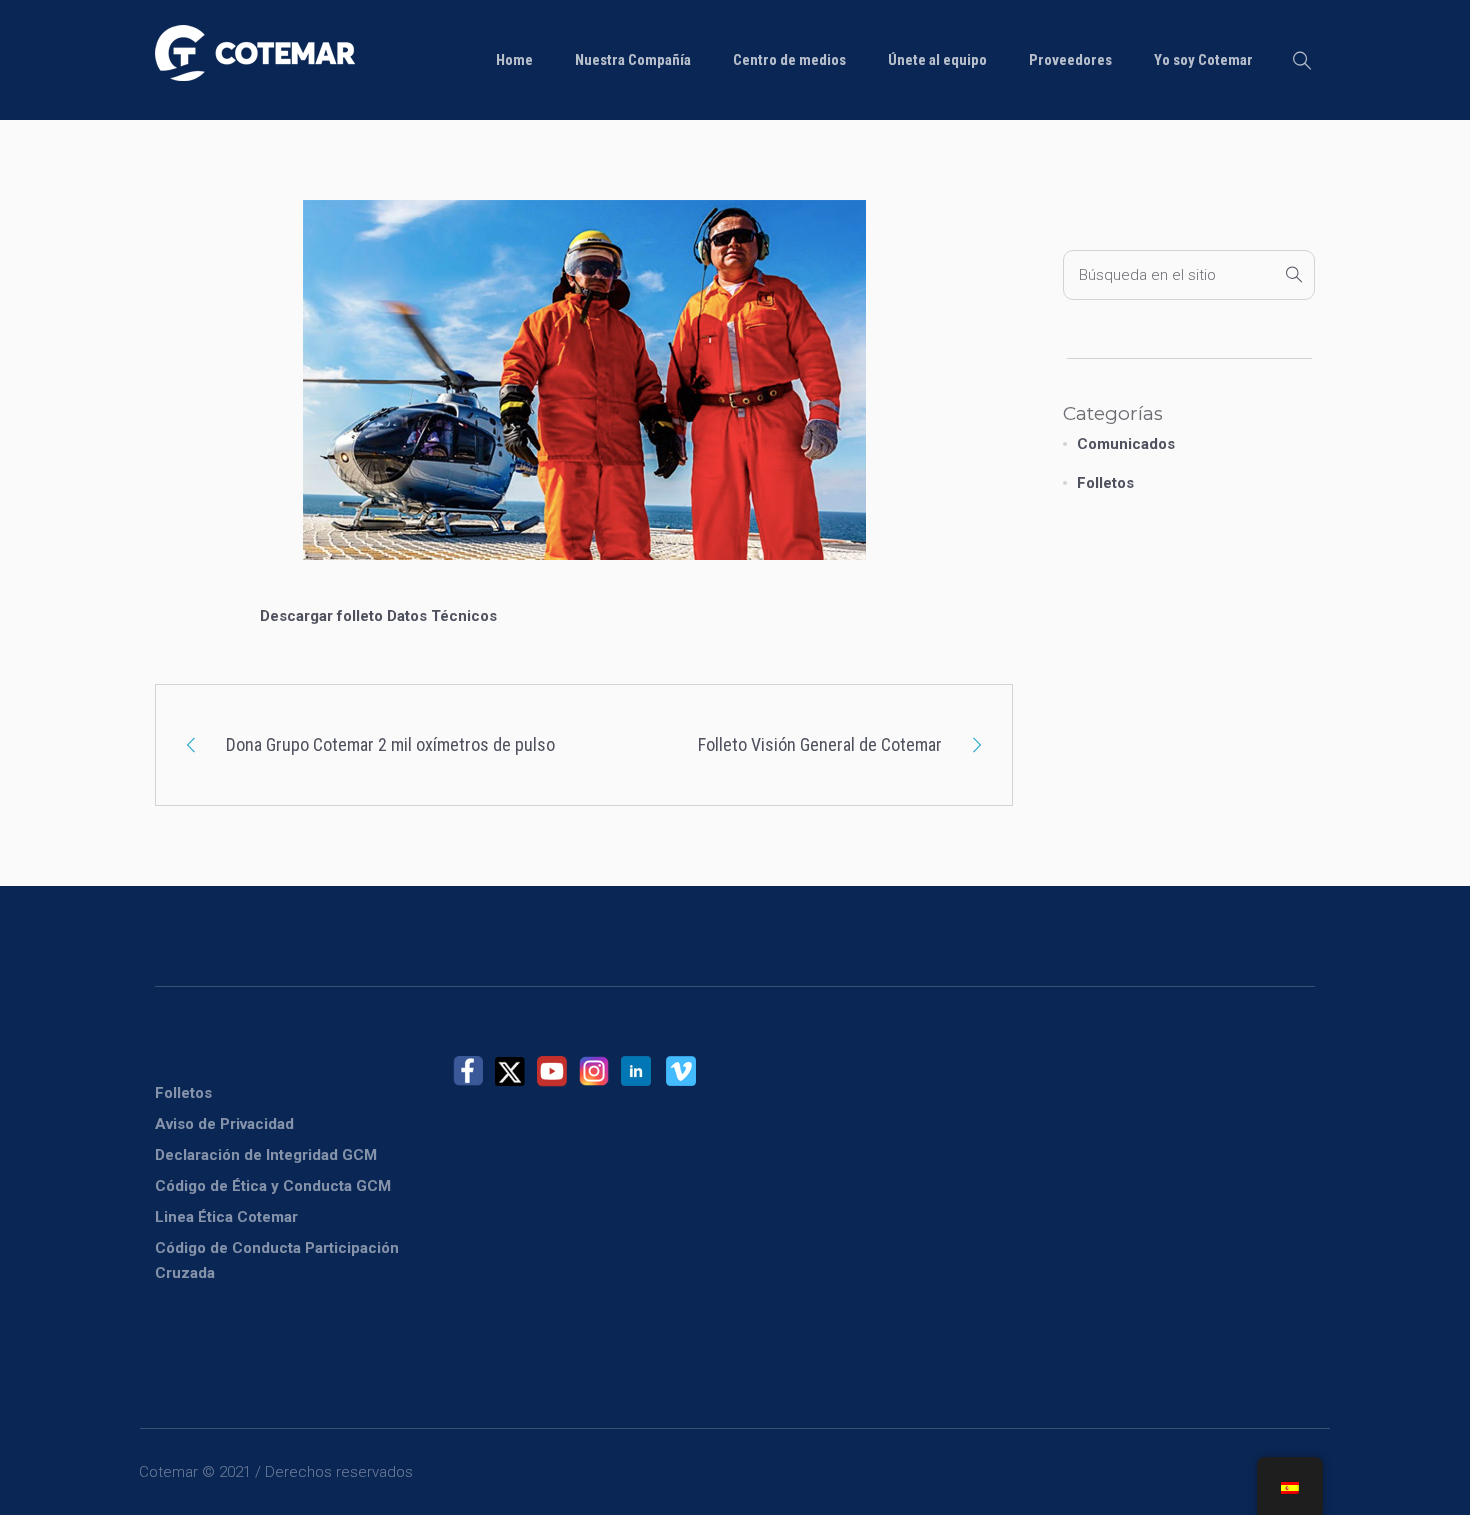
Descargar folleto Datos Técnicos (378, 616)
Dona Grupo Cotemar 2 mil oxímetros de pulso (390, 744)
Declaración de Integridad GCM (266, 1155)
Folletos (1105, 483)
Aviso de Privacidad (224, 1124)
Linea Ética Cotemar (226, 1217)
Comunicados (1126, 444)
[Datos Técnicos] (584, 399)
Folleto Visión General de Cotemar (820, 744)
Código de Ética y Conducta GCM (273, 1186)
